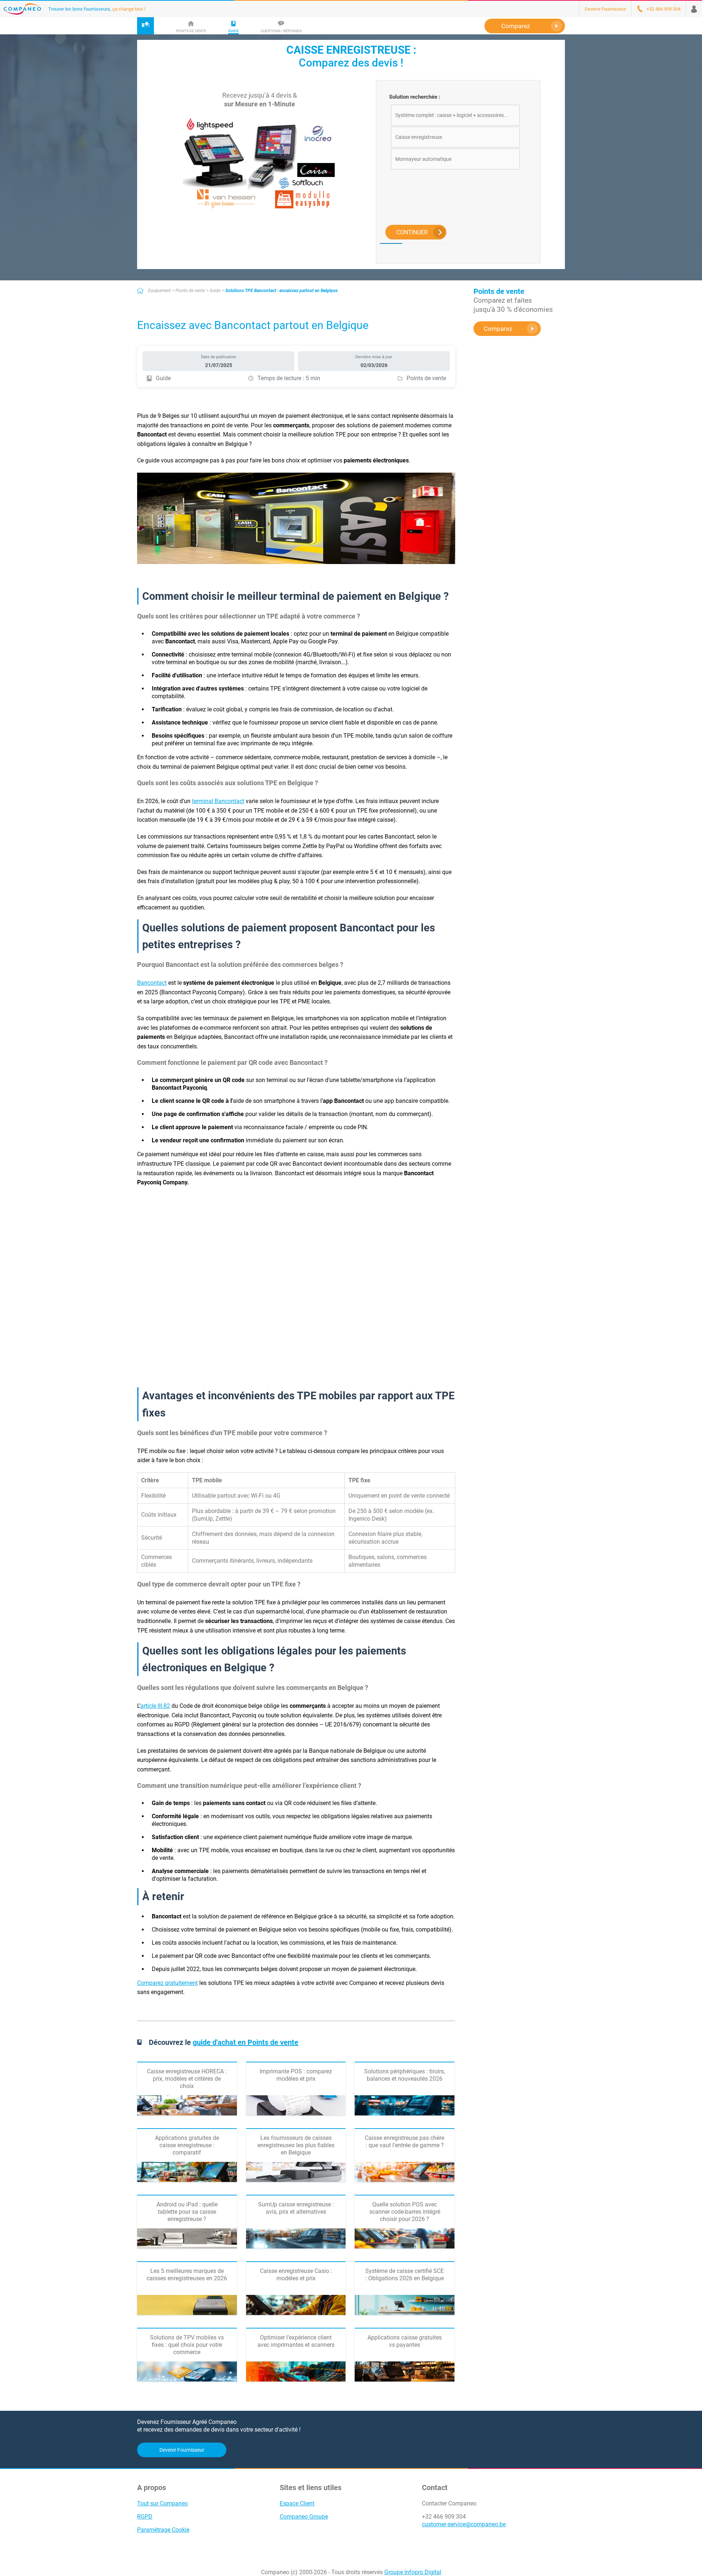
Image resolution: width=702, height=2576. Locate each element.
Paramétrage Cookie (163, 2530)
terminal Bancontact (218, 801)
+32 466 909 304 (444, 2517)
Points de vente (190, 291)
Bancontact (152, 983)
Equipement (159, 291)
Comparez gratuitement (167, 1983)
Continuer (412, 232)
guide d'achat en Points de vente (246, 2042)
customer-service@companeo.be (464, 2524)
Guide (215, 291)
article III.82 (155, 1706)
